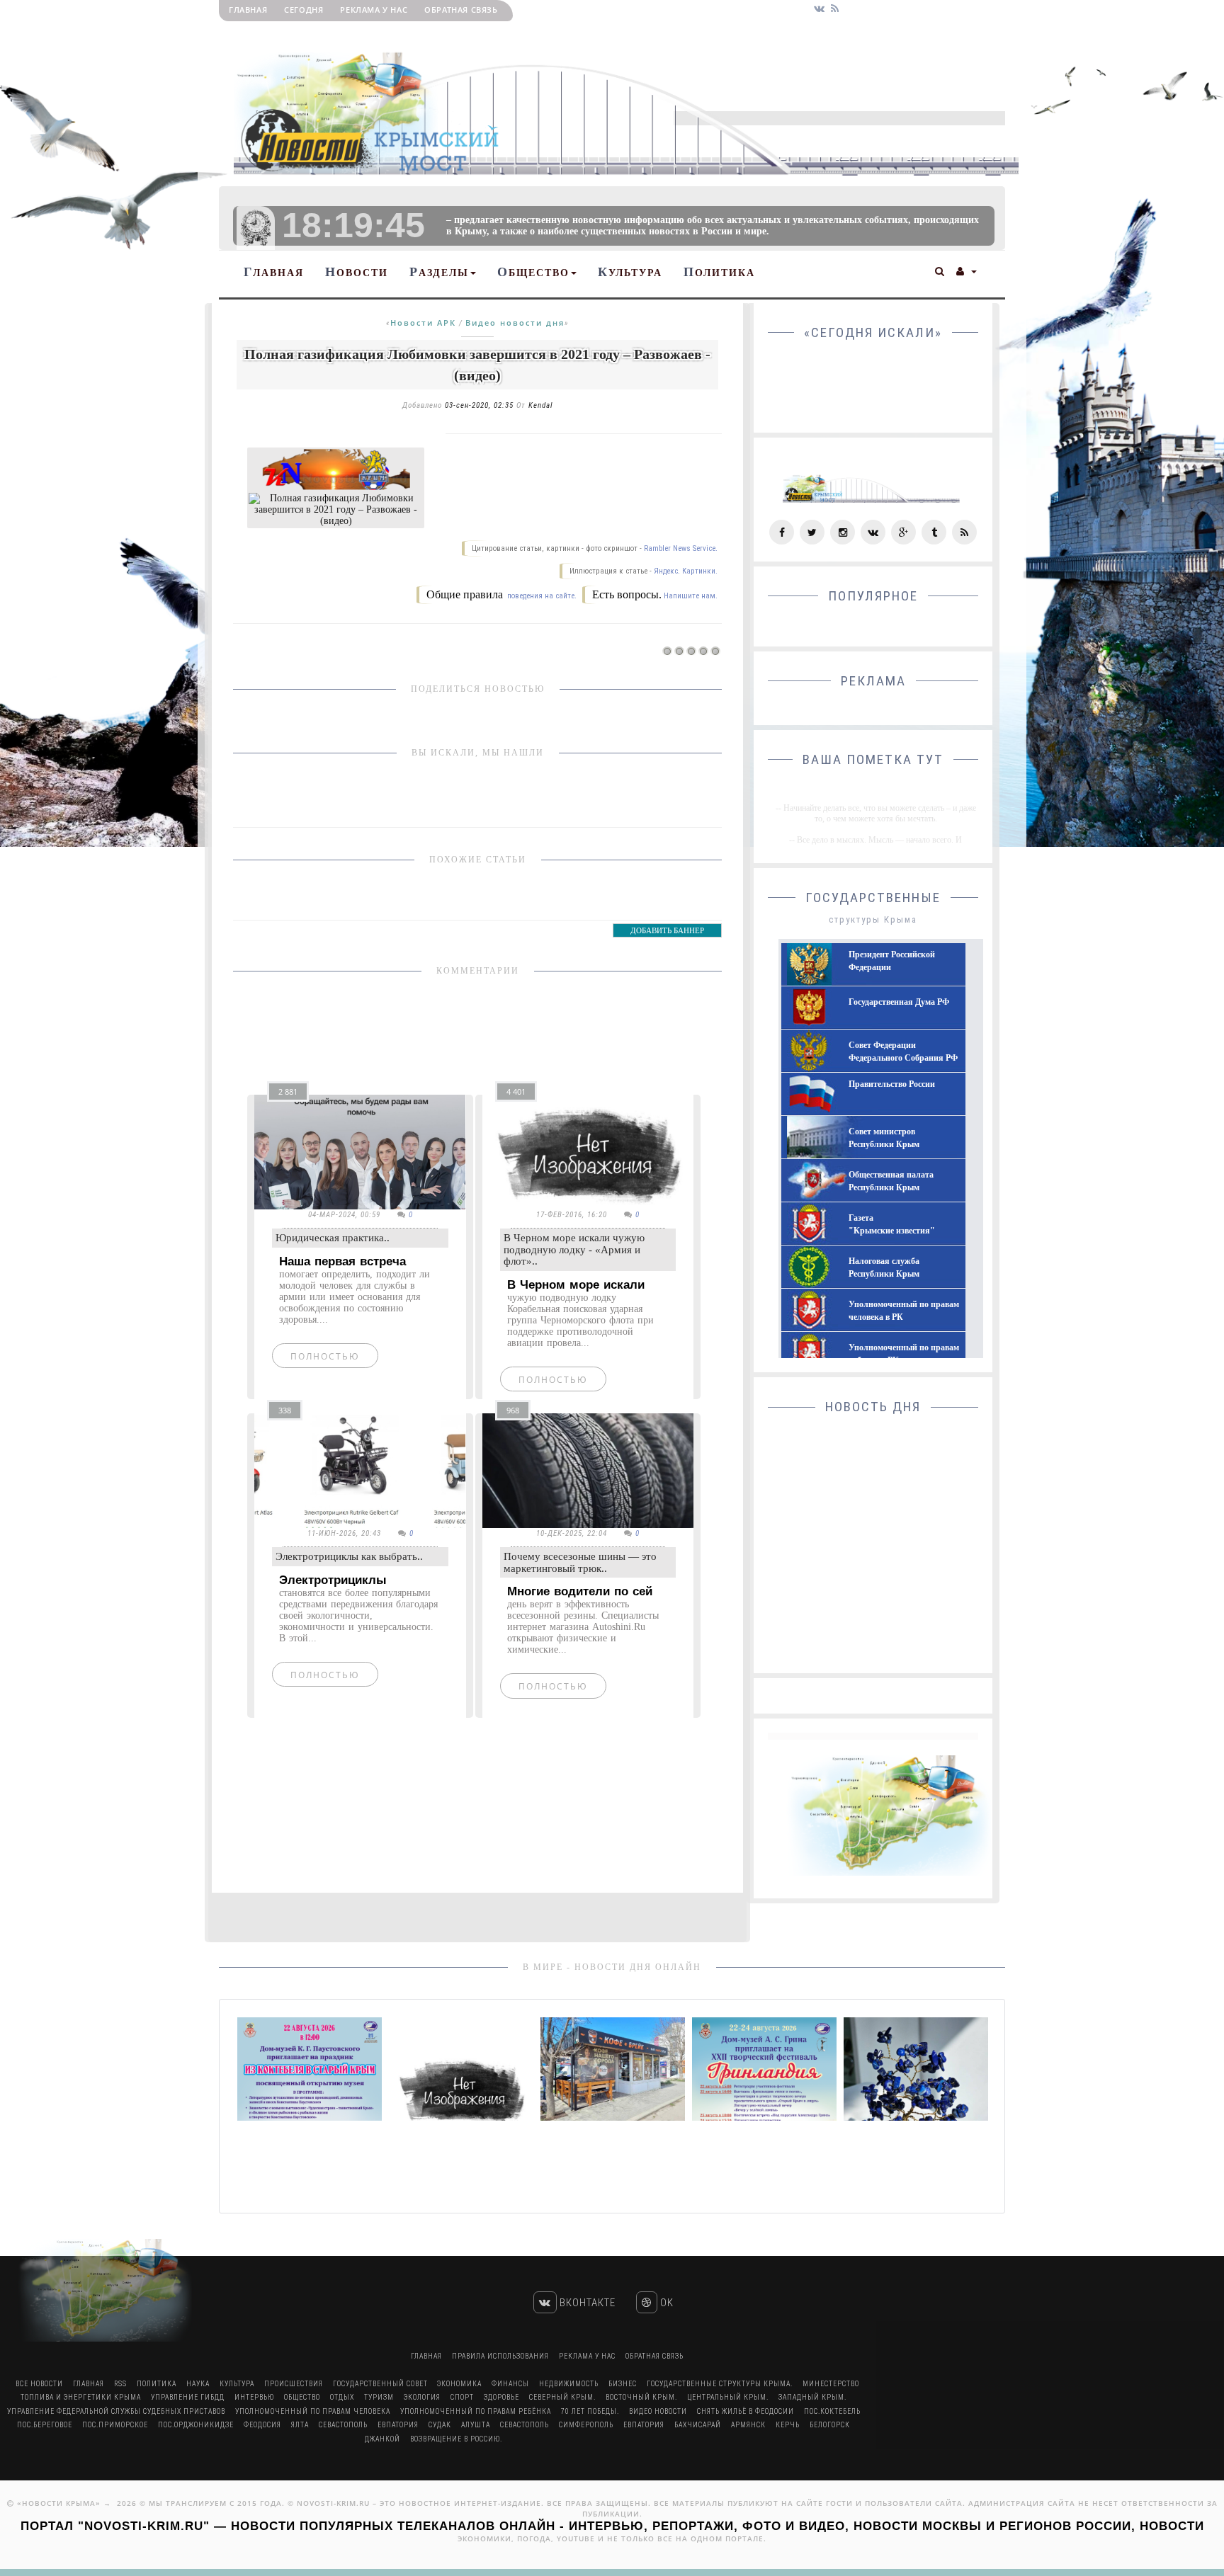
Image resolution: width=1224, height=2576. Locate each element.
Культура (630, 272)
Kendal (540, 405)
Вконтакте (586, 2303)
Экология (422, 2397)
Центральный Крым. (728, 2397)
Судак (440, 2425)
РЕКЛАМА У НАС (374, 10)
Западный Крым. (812, 2397)
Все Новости (39, 2384)
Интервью (254, 2397)
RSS (120, 2384)
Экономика (459, 2384)
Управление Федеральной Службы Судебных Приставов (116, 2411)
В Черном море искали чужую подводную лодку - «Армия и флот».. (574, 1249)
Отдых (342, 2397)
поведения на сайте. (541, 596)
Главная (248, 10)
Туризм (379, 2397)
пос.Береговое (45, 2425)
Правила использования (500, 2356)
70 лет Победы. (590, 2411)
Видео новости (658, 2411)
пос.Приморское (115, 2425)
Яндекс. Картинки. (686, 571)
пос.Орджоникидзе (196, 2425)
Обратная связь (461, 10)
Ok (665, 2303)
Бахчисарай (698, 2425)
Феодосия (262, 2425)
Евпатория (398, 2425)
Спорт (462, 2397)
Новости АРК (423, 323)
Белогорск (830, 2425)
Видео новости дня (515, 323)
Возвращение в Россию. (456, 2439)
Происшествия (294, 2384)
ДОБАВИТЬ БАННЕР (667, 930)
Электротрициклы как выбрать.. (349, 1556)
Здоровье (501, 2397)
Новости (357, 272)
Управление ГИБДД (188, 2397)
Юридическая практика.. (333, 1238)
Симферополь (586, 2425)
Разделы (439, 272)
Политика (719, 272)
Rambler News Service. (681, 548)
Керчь (788, 2425)
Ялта (300, 2425)
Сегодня (304, 10)
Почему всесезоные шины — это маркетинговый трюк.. (580, 1562)
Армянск (748, 2425)
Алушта (476, 2425)
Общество (533, 272)
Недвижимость (569, 2384)
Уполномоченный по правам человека (313, 2411)
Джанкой (382, 2439)
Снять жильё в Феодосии (746, 2411)
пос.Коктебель (832, 2411)
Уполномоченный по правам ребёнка (476, 2411)
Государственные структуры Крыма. (720, 2384)
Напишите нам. (691, 596)
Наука (198, 2384)
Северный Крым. (562, 2397)
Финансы (510, 2384)
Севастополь (343, 2425)
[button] (940, 270)
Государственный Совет (381, 2384)
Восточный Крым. (641, 2397)
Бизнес (623, 2384)
